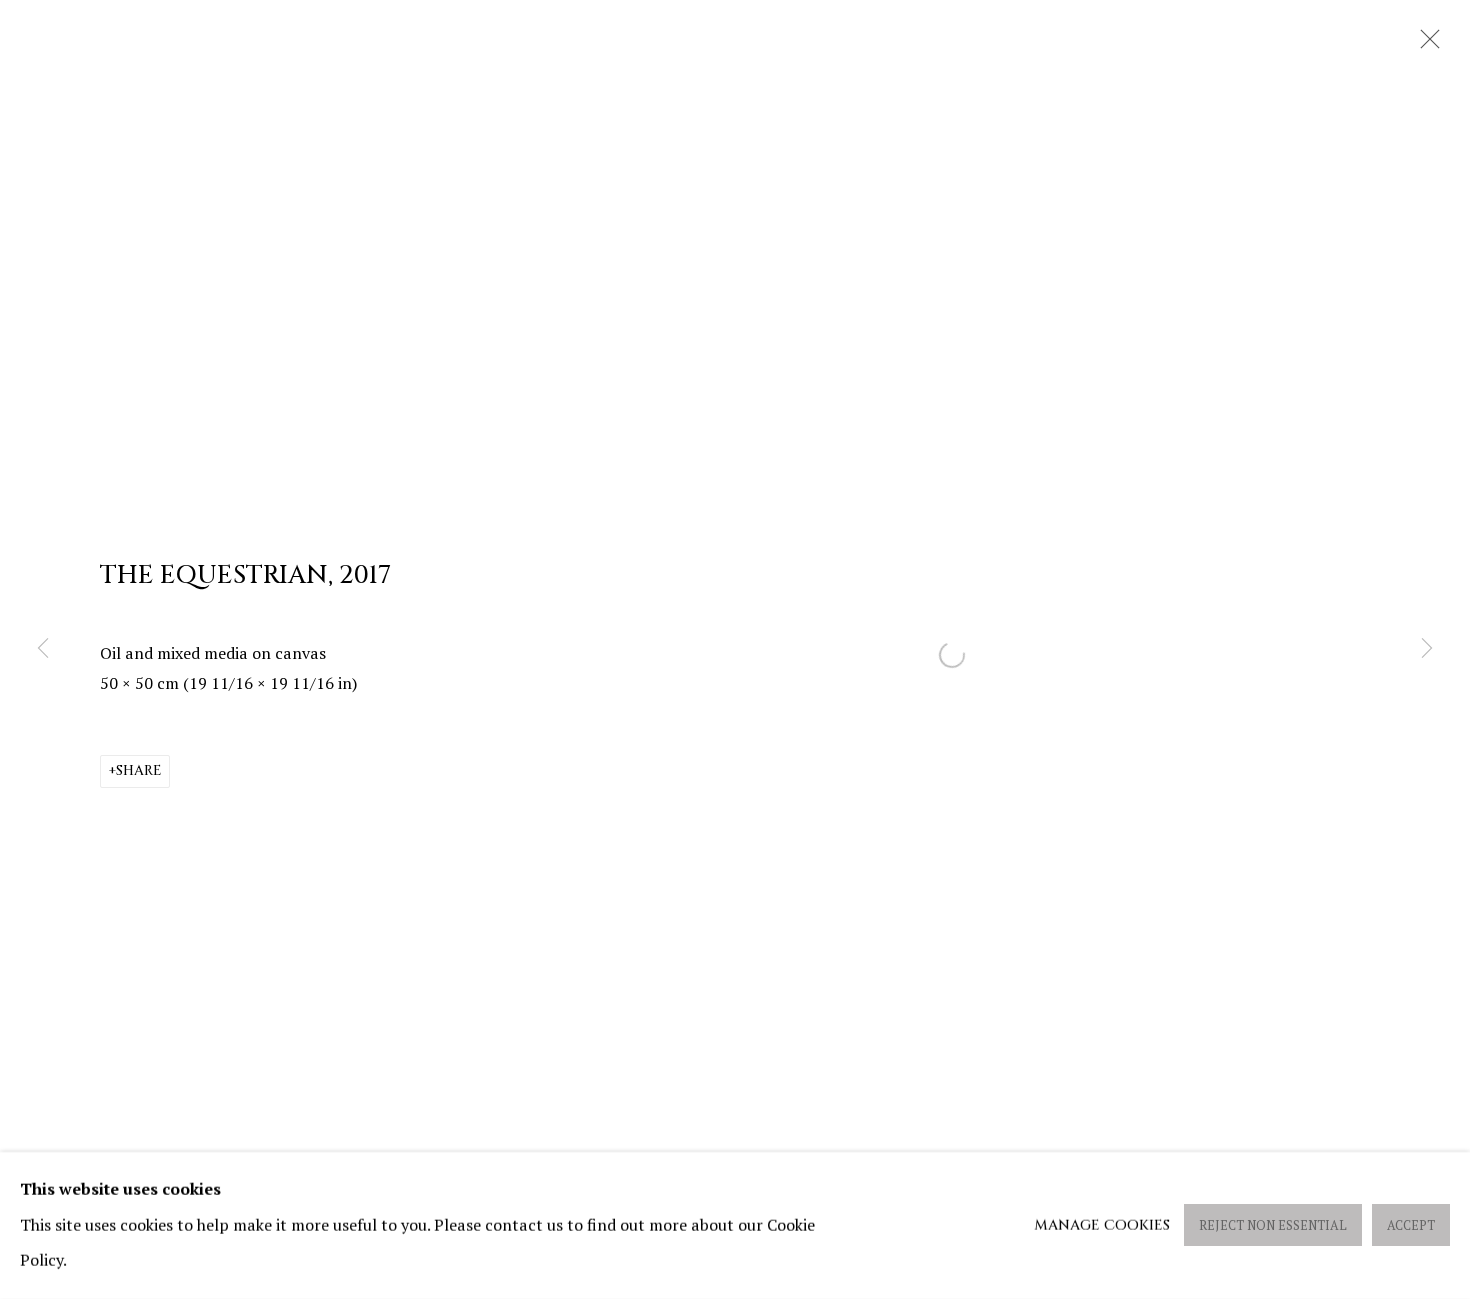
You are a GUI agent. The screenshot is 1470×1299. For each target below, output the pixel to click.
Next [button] (1427, 649)
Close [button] (1425, 45)
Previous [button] (43, 649)
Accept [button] (1411, 1226)
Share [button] (138, 771)
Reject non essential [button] (1273, 1226)
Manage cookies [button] (1102, 1225)
